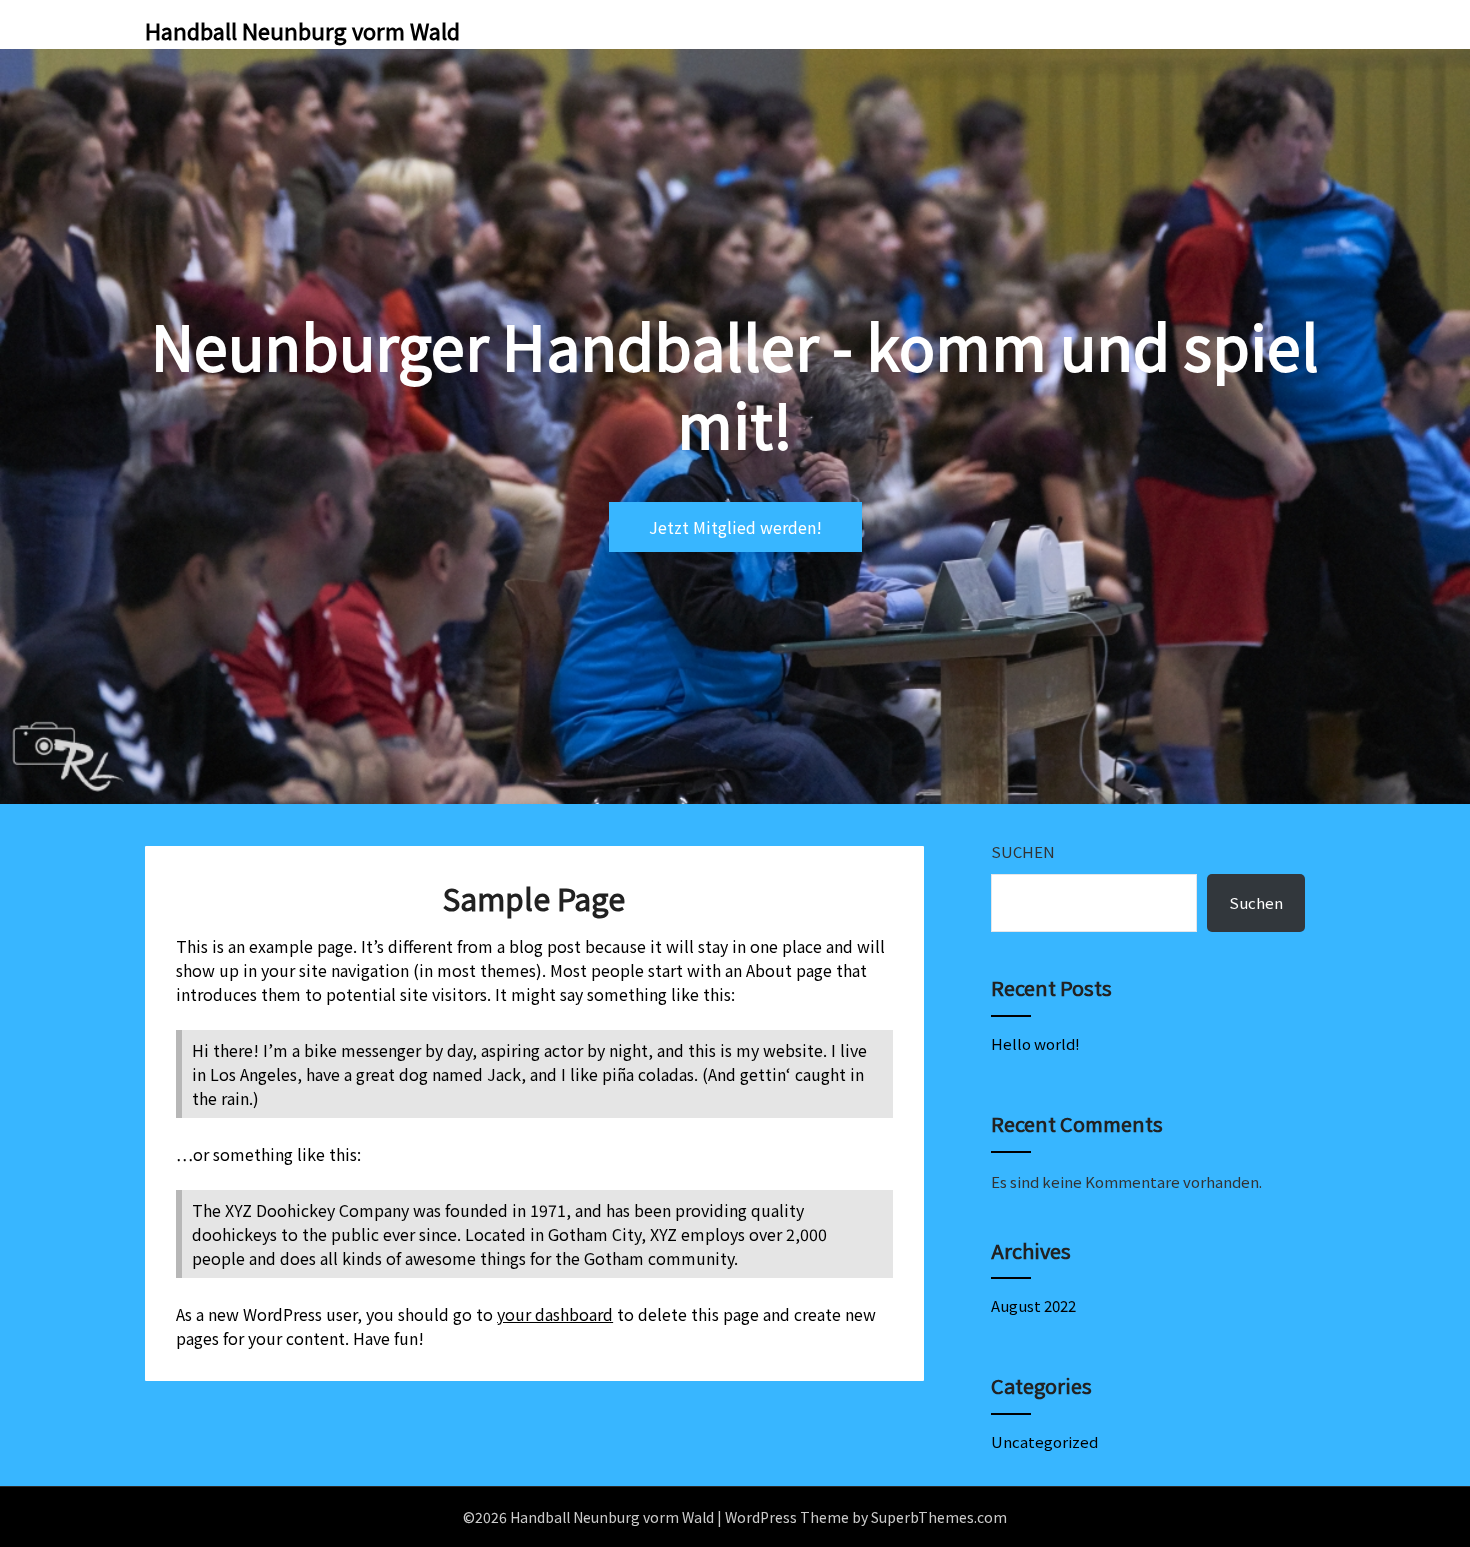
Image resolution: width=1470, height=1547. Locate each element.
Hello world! (1035, 1043)
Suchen (1023, 851)
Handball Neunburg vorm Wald (302, 30)
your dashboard (555, 1314)
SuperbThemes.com (939, 1517)
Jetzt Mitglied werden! (735, 527)
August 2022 (1033, 1305)
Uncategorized (1044, 1441)
